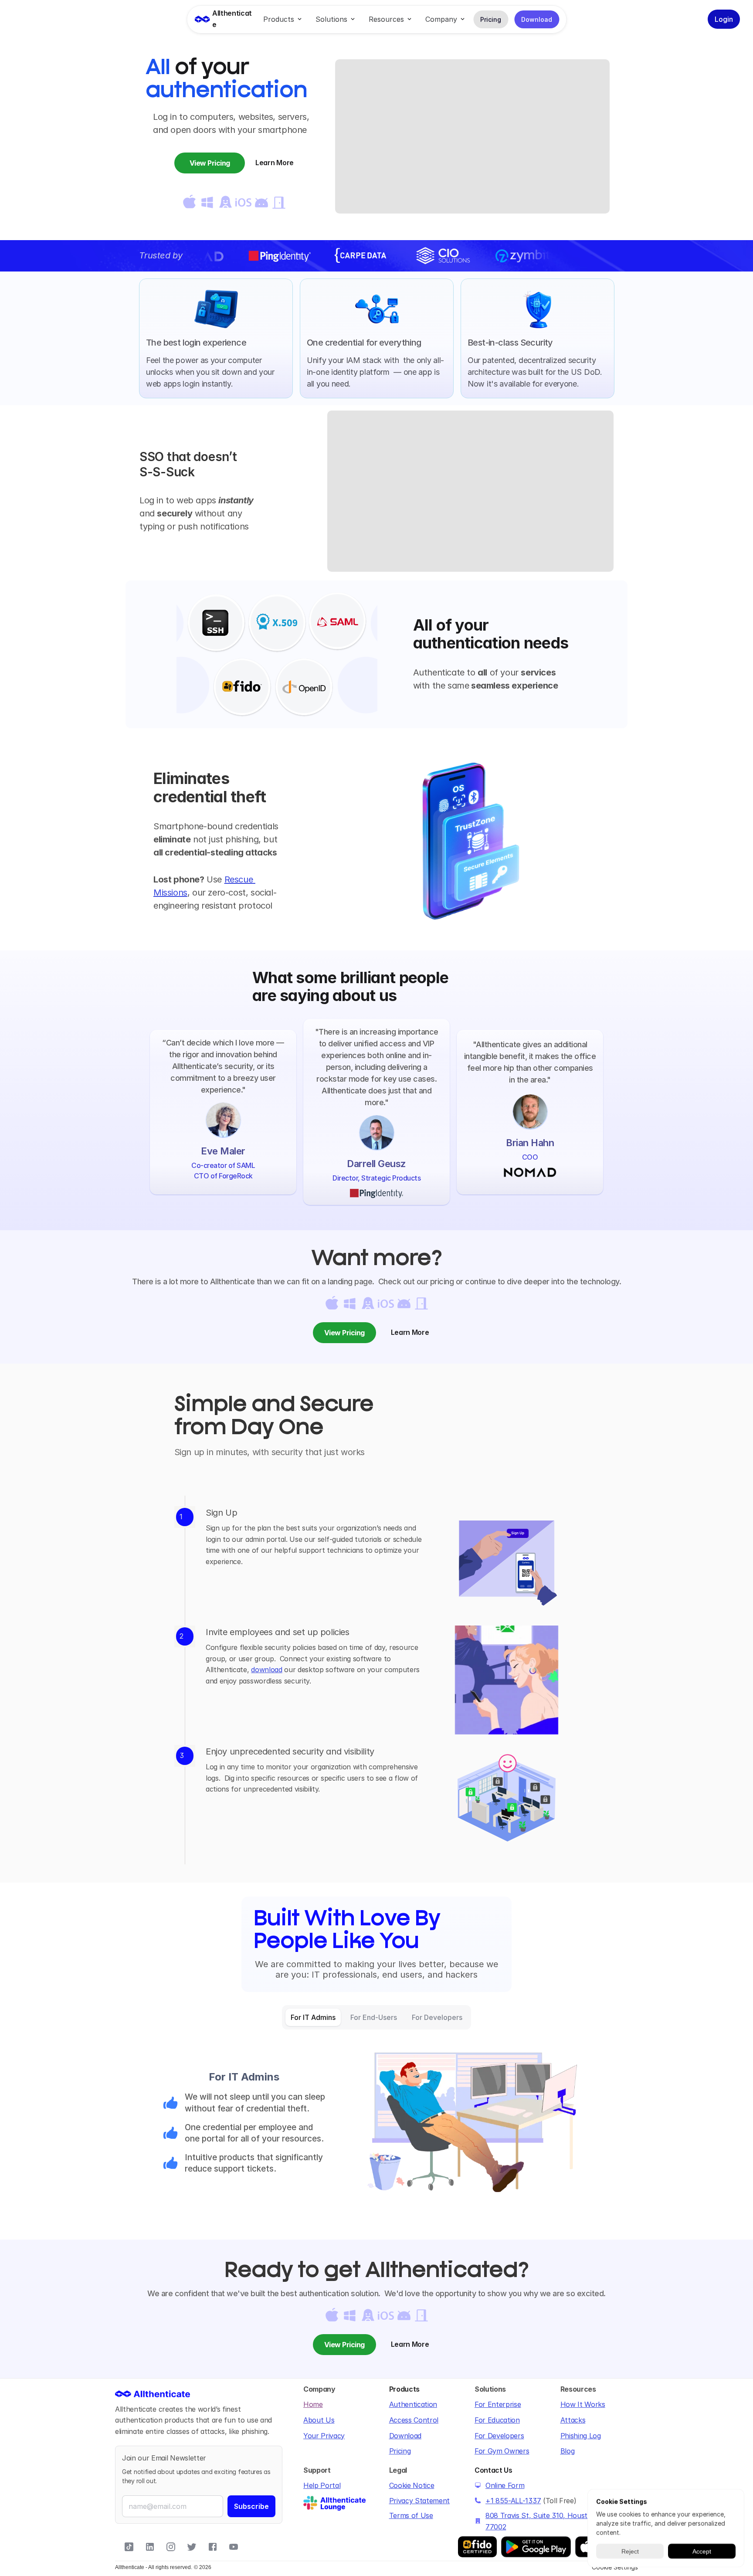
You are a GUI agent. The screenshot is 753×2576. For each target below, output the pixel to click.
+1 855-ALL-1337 (513, 2501)
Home (313, 2404)
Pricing (400, 2451)
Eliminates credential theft (210, 787)
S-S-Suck (167, 472)
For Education (497, 2420)
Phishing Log (581, 2436)
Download (405, 2436)
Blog (568, 2451)
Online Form (505, 2485)
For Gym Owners (502, 2451)
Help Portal (322, 2485)
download (266, 1670)
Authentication (413, 2404)
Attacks (573, 2420)
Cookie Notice (412, 2485)
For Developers (499, 2436)
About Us (319, 2420)
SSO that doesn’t (190, 457)
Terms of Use (411, 2515)
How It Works (583, 2404)
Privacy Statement (420, 2501)
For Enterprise (498, 2404)
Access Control (414, 2420)
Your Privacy (324, 2436)
